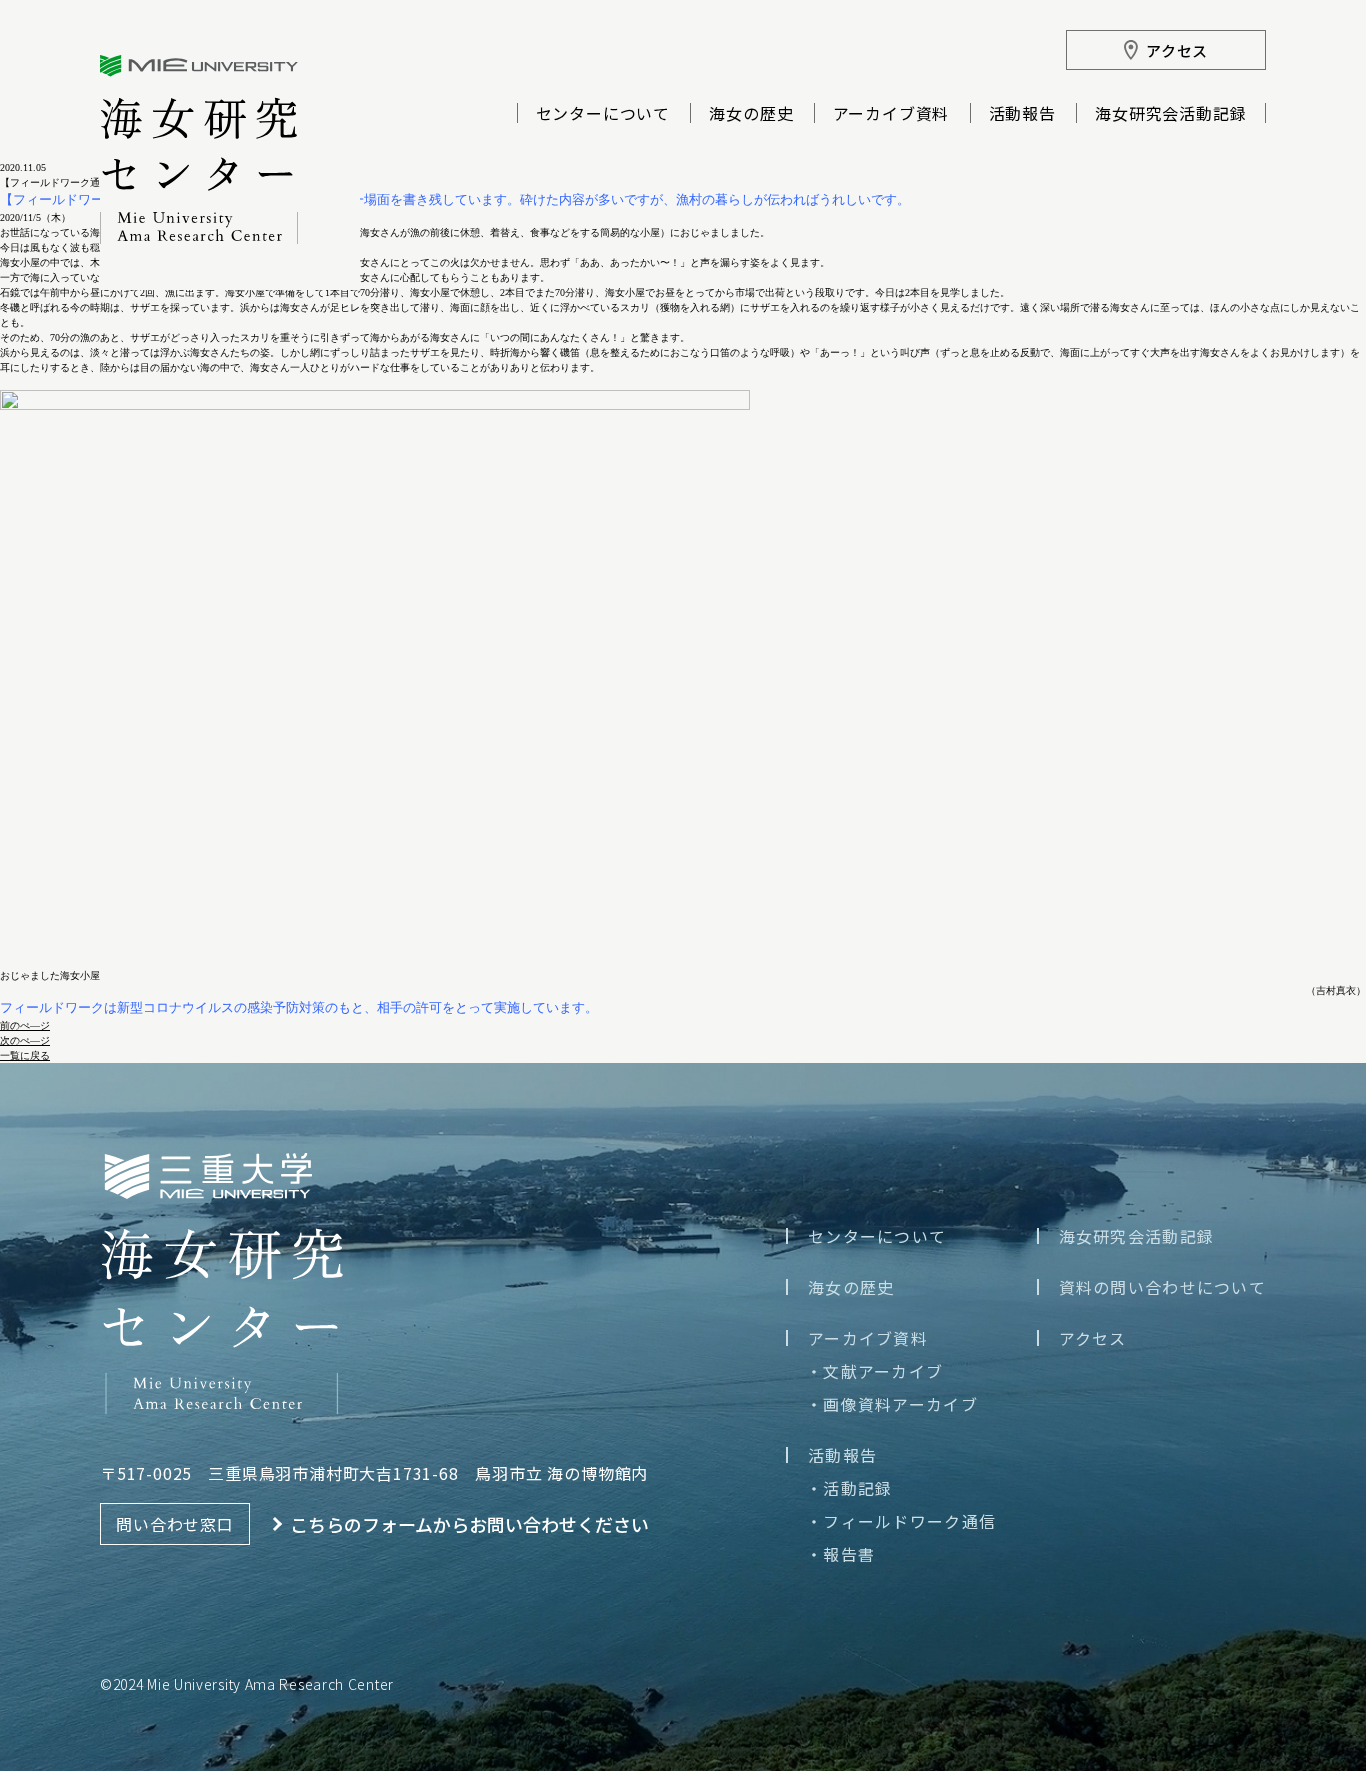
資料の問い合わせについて (1162, 1287)
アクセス (1093, 1338)
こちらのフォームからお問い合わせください (469, 1524)
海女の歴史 (751, 115)
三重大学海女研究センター (199, 149)
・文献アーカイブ (874, 1371)
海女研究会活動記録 (1170, 115)
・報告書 (840, 1554)
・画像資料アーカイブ (892, 1404)
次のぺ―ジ (25, 1040)
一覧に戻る (25, 1055)
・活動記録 (849, 1488)
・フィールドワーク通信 (901, 1521)
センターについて (603, 115)
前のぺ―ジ (25, 1025)
